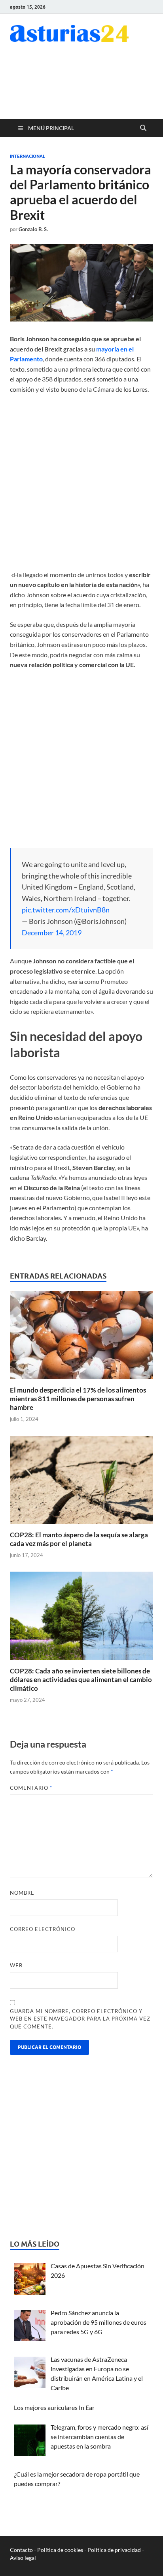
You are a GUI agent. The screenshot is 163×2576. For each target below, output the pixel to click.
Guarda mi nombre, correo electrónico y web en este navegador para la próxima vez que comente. (80, 2019)
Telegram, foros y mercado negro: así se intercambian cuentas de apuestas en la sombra (100, 2437)
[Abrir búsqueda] (143, 128)
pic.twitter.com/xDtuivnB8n (66, 910)
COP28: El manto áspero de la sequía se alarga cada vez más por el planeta (79, 1539)
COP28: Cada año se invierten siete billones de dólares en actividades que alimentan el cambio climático (81, 1680)
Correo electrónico (43, 1929)
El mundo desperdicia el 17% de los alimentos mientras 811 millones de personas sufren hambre (78, 1399)
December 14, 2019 (52, 933)
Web (16, 1965)
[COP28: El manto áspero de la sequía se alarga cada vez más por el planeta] (81, 1482)
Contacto (21, 2550)
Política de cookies (60, 2550)
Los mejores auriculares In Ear (54, 2407)
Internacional (27, 156)
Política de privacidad (114, 2550)
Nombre (22, 1893)
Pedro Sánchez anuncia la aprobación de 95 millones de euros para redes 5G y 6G (99, 2322)
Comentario (31, 1788)
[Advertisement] (90, 86)
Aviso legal (23, 2558)
